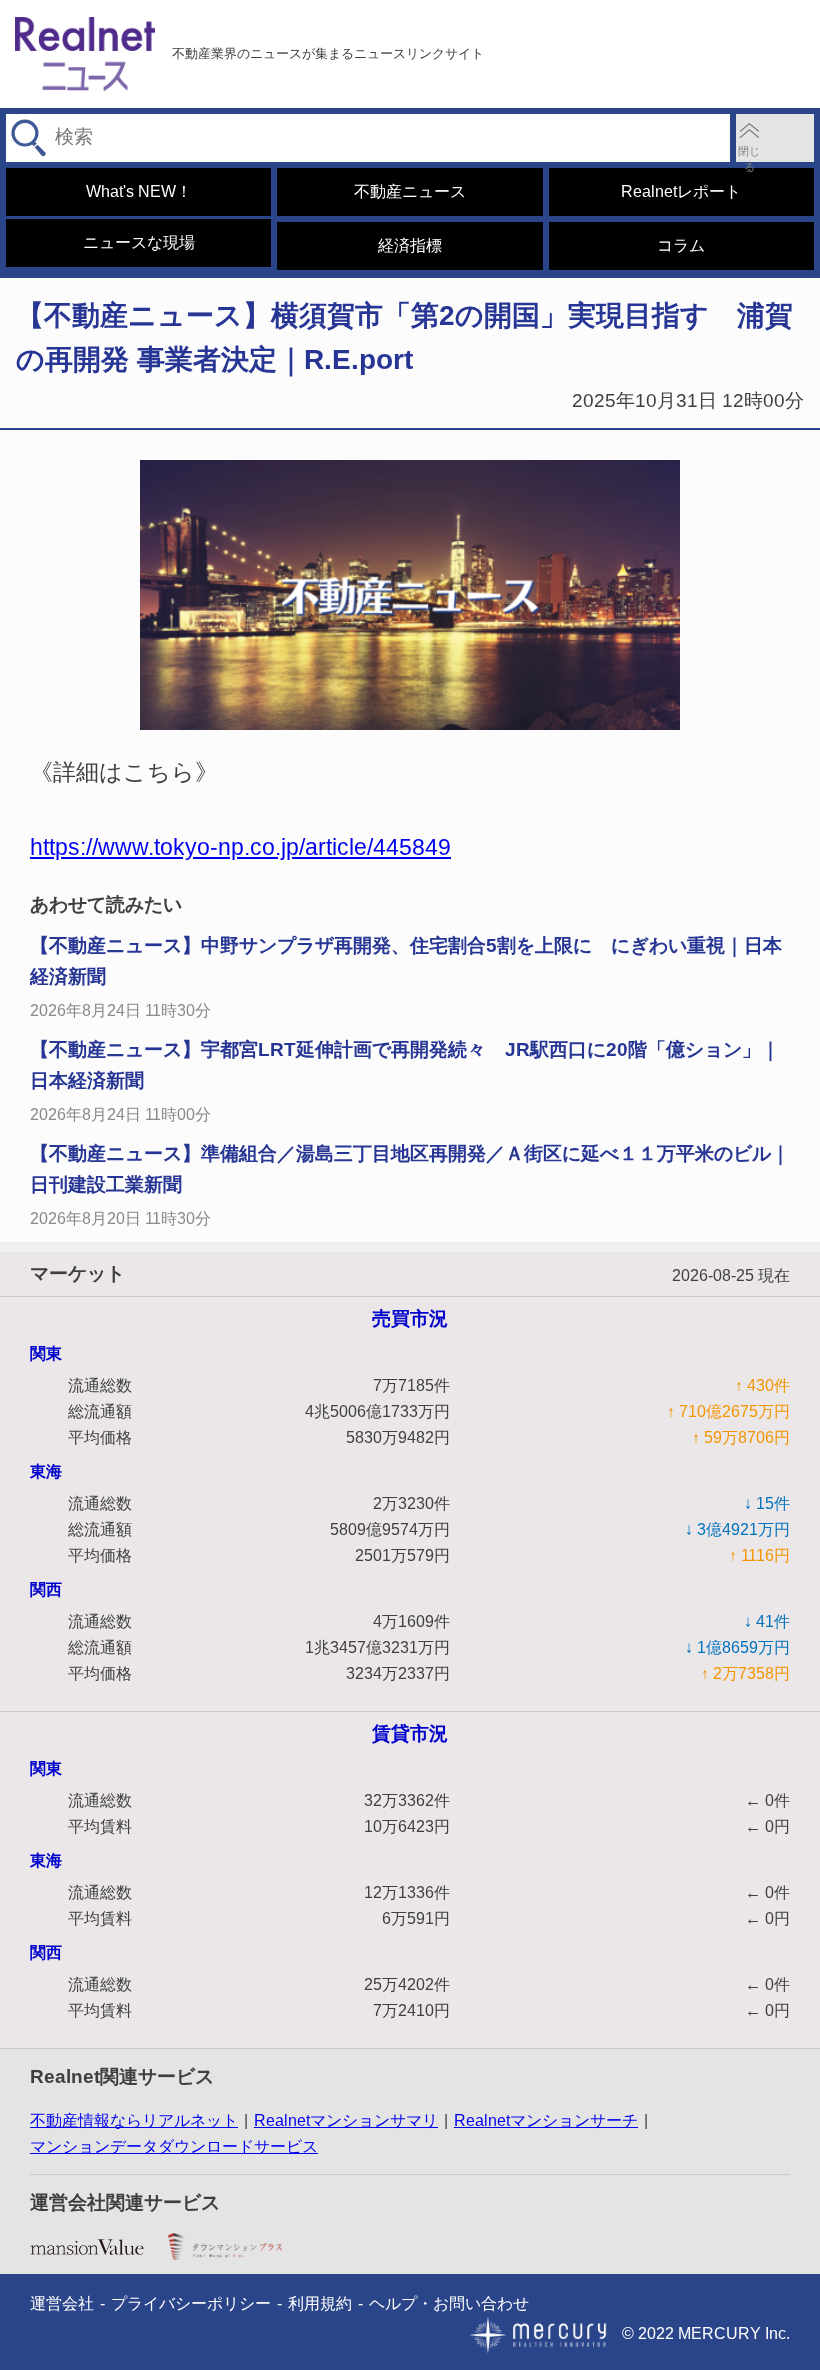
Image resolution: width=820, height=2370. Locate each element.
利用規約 (320, 2303)
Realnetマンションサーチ (546, 2120)
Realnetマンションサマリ (346, 2120)
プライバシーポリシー (191, 2303)
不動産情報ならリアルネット (134, 2120)
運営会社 (62, 2303)
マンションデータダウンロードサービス (174, 2146)
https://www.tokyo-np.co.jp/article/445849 (240, 847)
